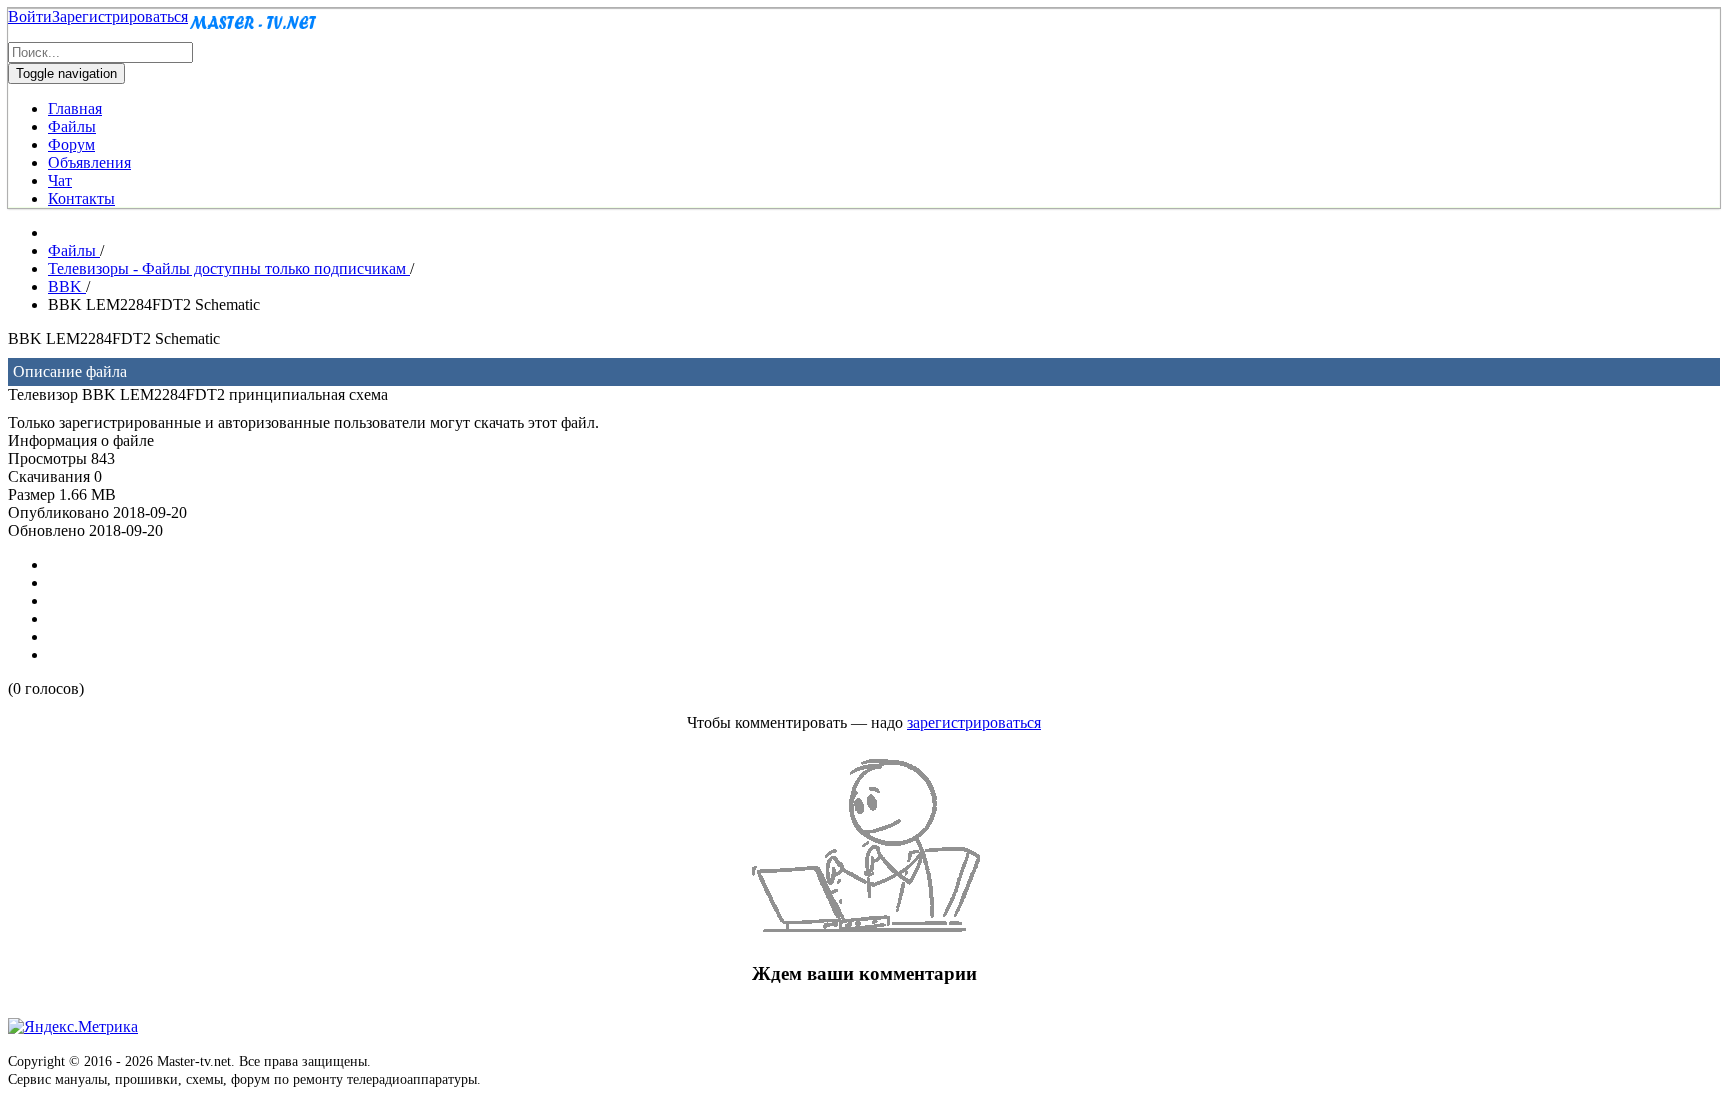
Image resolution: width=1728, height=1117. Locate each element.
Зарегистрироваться (120, 16)
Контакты (81, 198)
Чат (60, 180)
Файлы (72, 126)
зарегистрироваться (974, 722)
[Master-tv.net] (253, 32)
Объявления (89, 162)
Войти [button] (30, 16)
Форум (71, 144)
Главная (75, 108)
